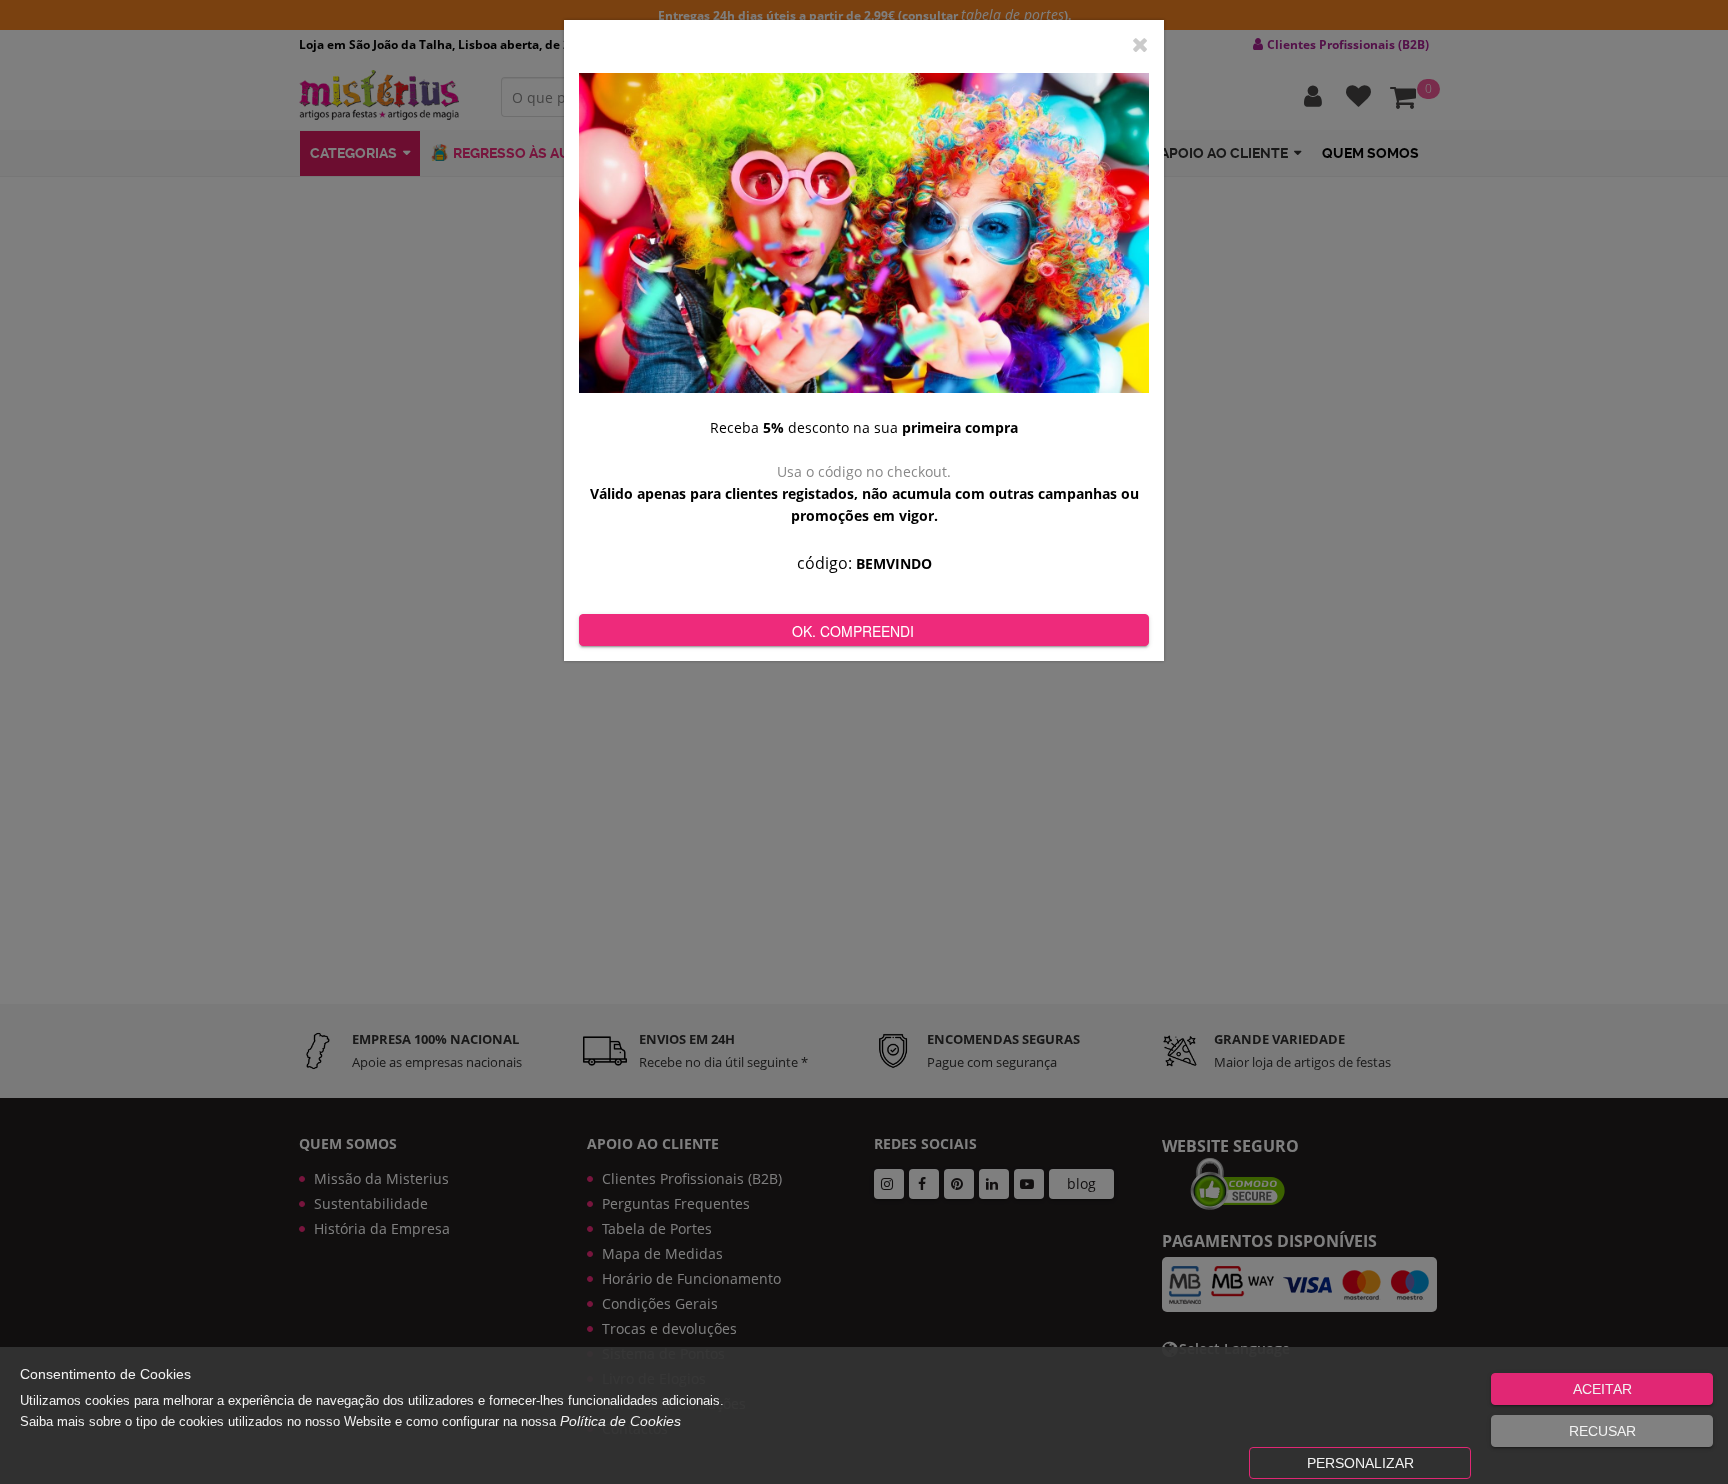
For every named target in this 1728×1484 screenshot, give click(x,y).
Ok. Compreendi (853, 631)
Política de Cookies (620, 1421)
